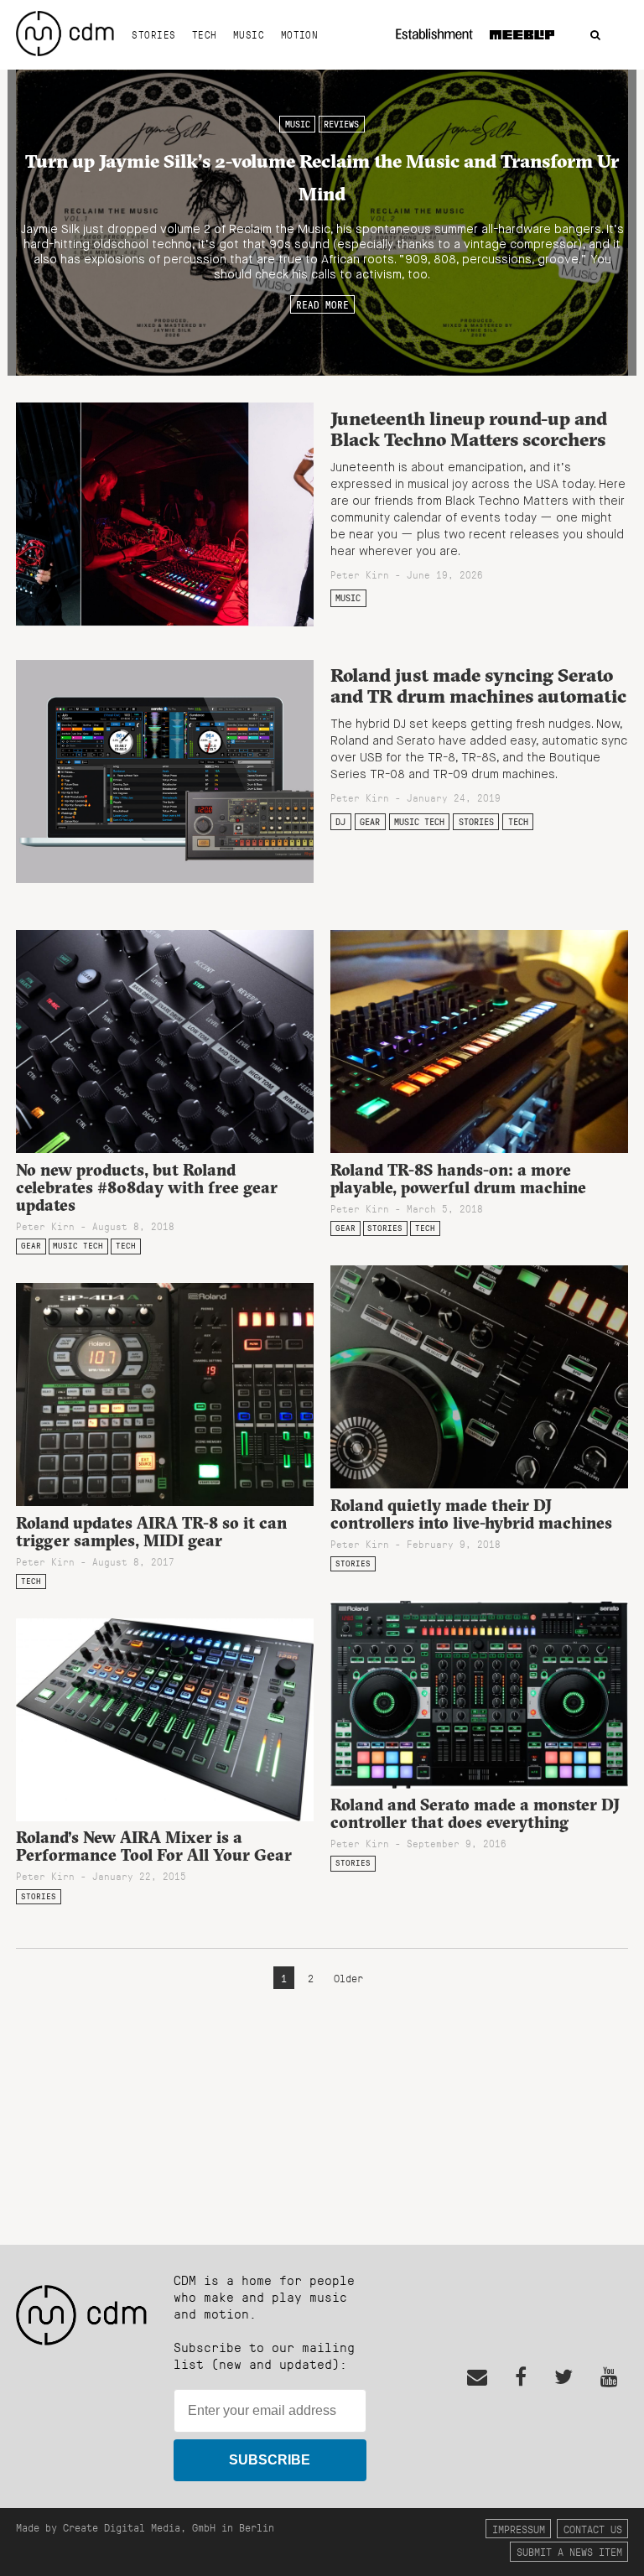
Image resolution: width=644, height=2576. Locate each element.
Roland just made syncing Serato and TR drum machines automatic (478, 686)
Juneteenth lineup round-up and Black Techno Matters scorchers (469, 429)
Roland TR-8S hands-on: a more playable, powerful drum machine (458, 1179)
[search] (595, 36)
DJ (340, 822)
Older (348, 1978)
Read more (322, 304)
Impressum (519, 2529)
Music (249, 34)
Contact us (593, 2529)
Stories (153, 34)
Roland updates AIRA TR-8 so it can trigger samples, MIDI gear (151, 1532)
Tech (205, 34)
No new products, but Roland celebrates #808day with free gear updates (147, 1187)
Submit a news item (569, 2551)
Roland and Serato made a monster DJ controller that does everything (475, 1813)
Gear (370, 822)
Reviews (341, 124)
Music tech (419, 822)
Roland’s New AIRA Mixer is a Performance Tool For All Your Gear (154, 1846)
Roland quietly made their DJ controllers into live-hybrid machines (471, 1514)
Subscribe (270, 2460)
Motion (300, 34)
